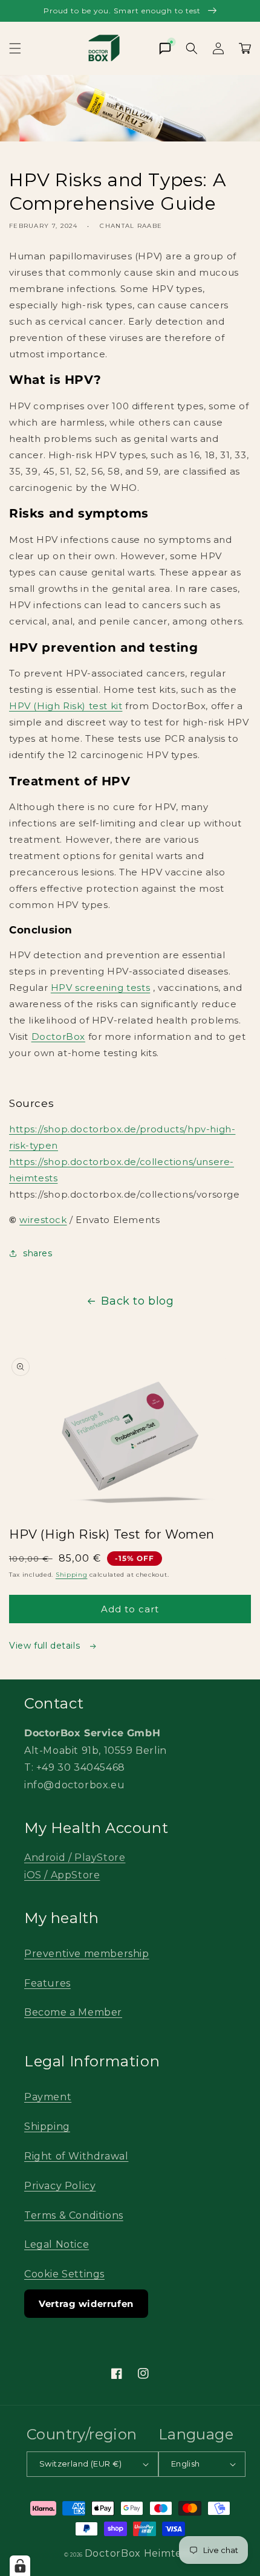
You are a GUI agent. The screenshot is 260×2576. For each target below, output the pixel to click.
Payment (48, 2097)
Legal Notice (57, 2244)
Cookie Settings (64, 2274)
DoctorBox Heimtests (140, 2553)
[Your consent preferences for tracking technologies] (20, 2566)
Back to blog (137, 1301)
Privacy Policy (60, 2186)
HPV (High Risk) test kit (66, 706)
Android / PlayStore (75, 1857)
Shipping (72, 1575)
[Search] (192, 48)
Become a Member (73, 2012)
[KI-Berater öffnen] (165, 48)
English (186, 2464)
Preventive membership (87, 1954)
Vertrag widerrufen (86, 2304)
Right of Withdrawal (76, 2156)
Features (47, 1983)
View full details (46, 1646)
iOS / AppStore (62, 1875)
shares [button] (38, 1253)
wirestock (43, 1220)
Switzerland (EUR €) (81, 2464)
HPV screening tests (100, 988)
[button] (15, 48)
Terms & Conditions (74, 2215)
